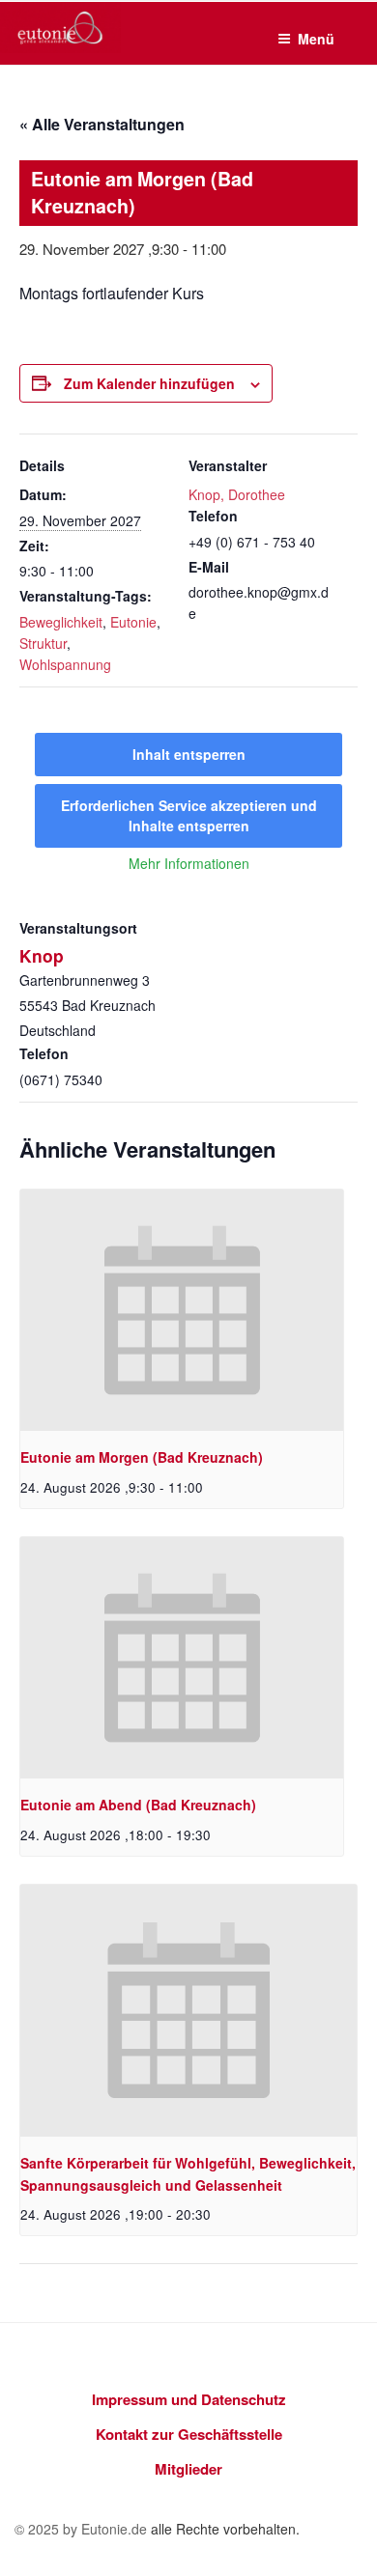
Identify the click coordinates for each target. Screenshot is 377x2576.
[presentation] (182, 1311)
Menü (316, 39)
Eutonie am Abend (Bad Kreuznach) (138, 1805)
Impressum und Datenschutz (189, 2399)
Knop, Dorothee (237, 494)
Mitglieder (188, 2469)
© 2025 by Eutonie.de (83, 2529)
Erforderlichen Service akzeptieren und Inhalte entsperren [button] (189, 815)
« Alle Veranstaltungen (102, 124)
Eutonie (133, 622)
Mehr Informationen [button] (189, 864)
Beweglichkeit (61, 622)
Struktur (43, 643)
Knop (42, 955)
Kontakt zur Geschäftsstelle (189, 2434)
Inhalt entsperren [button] (189, 754)
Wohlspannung (65, 664)
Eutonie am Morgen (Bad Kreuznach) (142, 1457)
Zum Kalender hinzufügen (149, 383)
